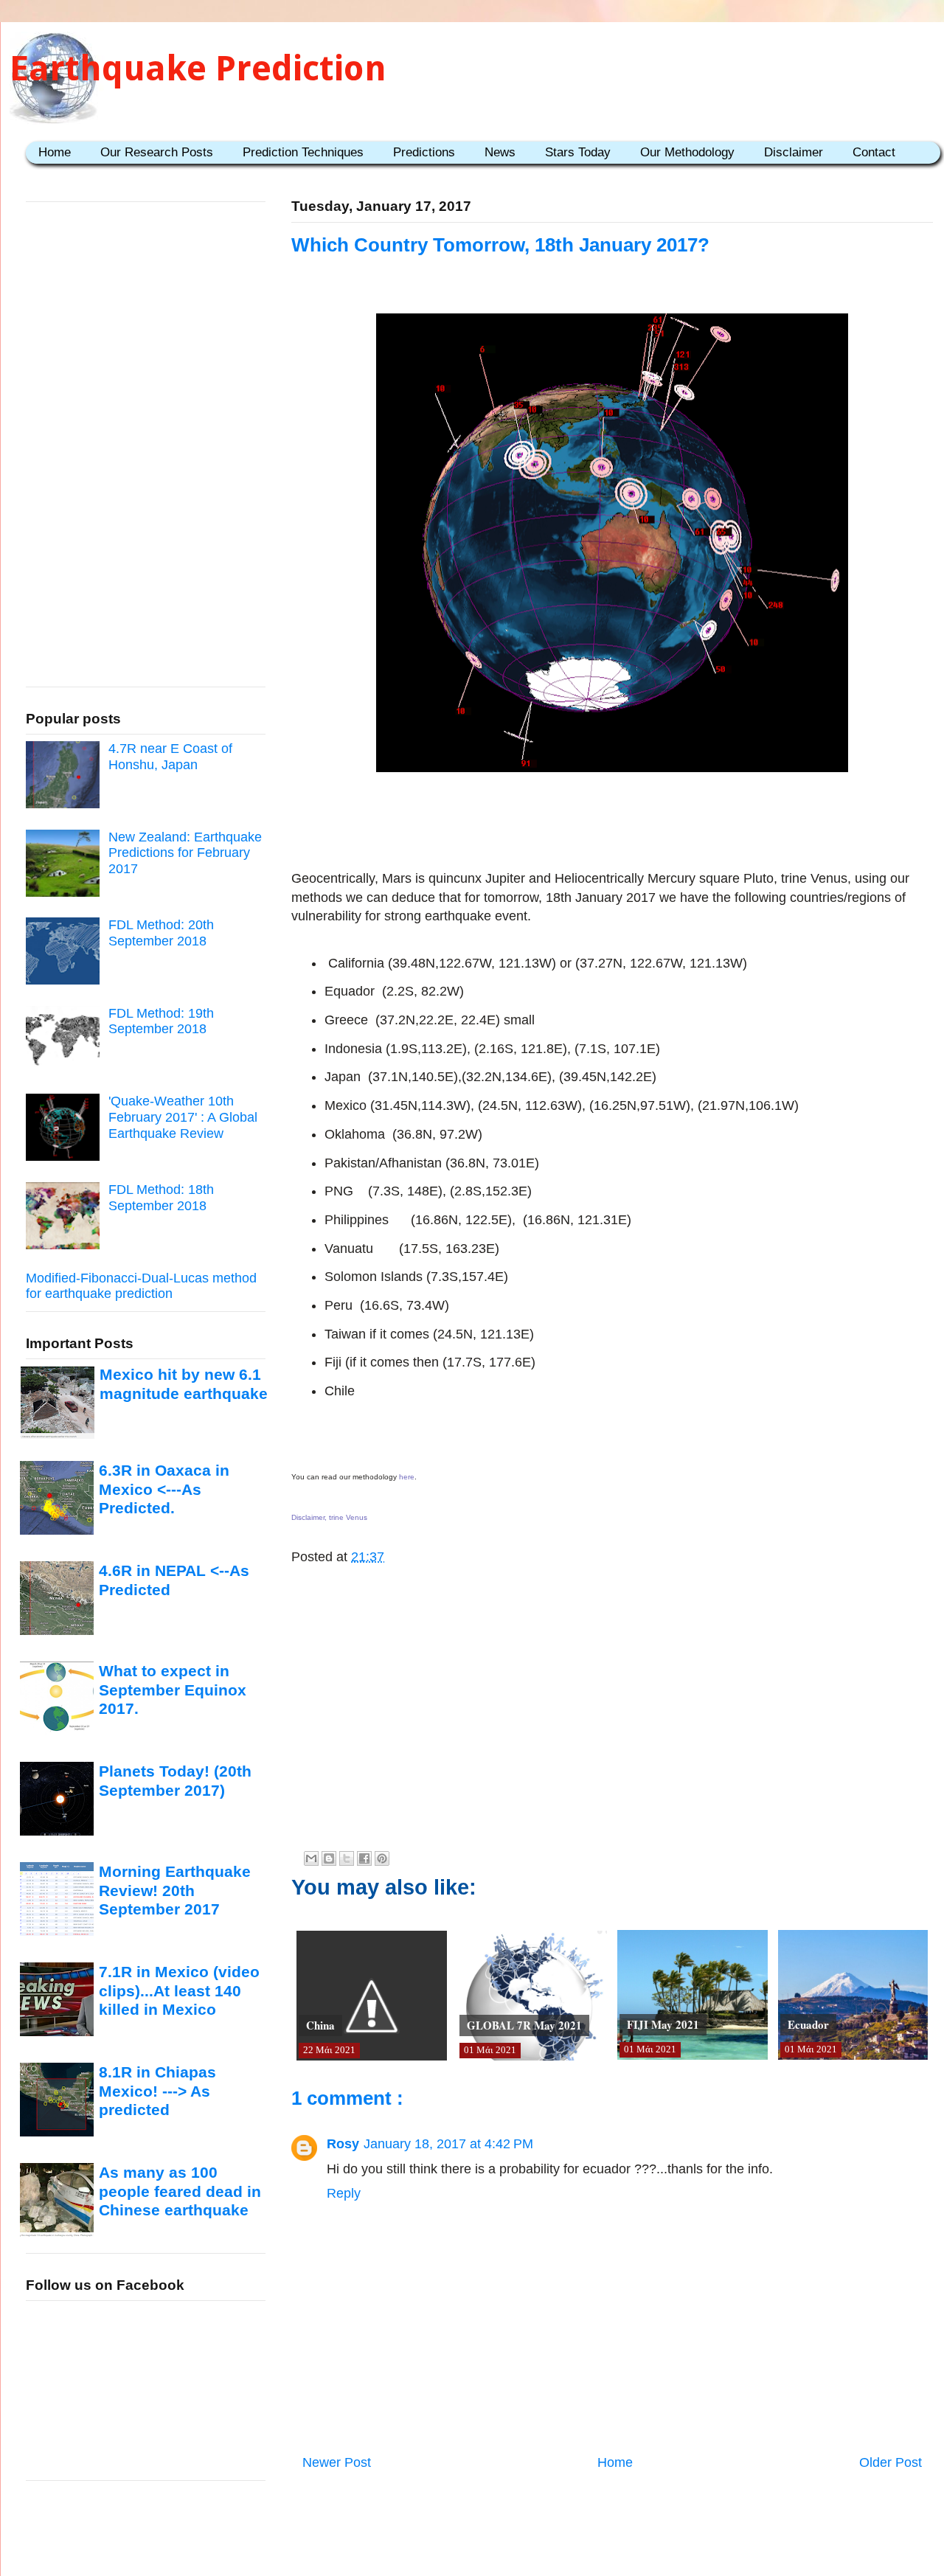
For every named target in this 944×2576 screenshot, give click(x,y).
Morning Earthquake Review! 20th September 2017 (175, 1890)
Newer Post (337, 2462)
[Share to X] (347, 1858)
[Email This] (311, 1858)
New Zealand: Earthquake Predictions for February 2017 (185, 853)
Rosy (343, 2144)
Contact (874, 152)
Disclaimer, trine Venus (329, 1517)
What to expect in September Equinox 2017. (173, 1690)
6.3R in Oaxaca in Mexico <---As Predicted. (164, 1489)
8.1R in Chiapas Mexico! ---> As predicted (157, 2091)
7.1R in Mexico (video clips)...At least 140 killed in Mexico (179, 1990)
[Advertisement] (612, 824)
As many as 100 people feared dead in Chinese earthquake (180, 2191)
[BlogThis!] (329, 1858)
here (407, 1477)
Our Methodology (687, 152)
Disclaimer (794, 152)
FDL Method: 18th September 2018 (161, 1198)
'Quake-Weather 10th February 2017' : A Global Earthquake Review (183, 1117)
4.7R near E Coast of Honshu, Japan (170, 757)
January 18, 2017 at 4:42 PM (448, 2144)
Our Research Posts (157, 152)
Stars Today (578, 152)
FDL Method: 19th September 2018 (161, 1021)
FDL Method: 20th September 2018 (161, 933)
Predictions (424, 152)
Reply (344, 2193)
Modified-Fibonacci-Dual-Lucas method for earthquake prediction (141, 1286)
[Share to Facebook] (364, 1858)
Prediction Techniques (303, 152)
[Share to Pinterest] (382, 1858)
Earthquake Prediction (198, 68)
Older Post (891, 2462)
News (500, 152)
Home (55, 152)
